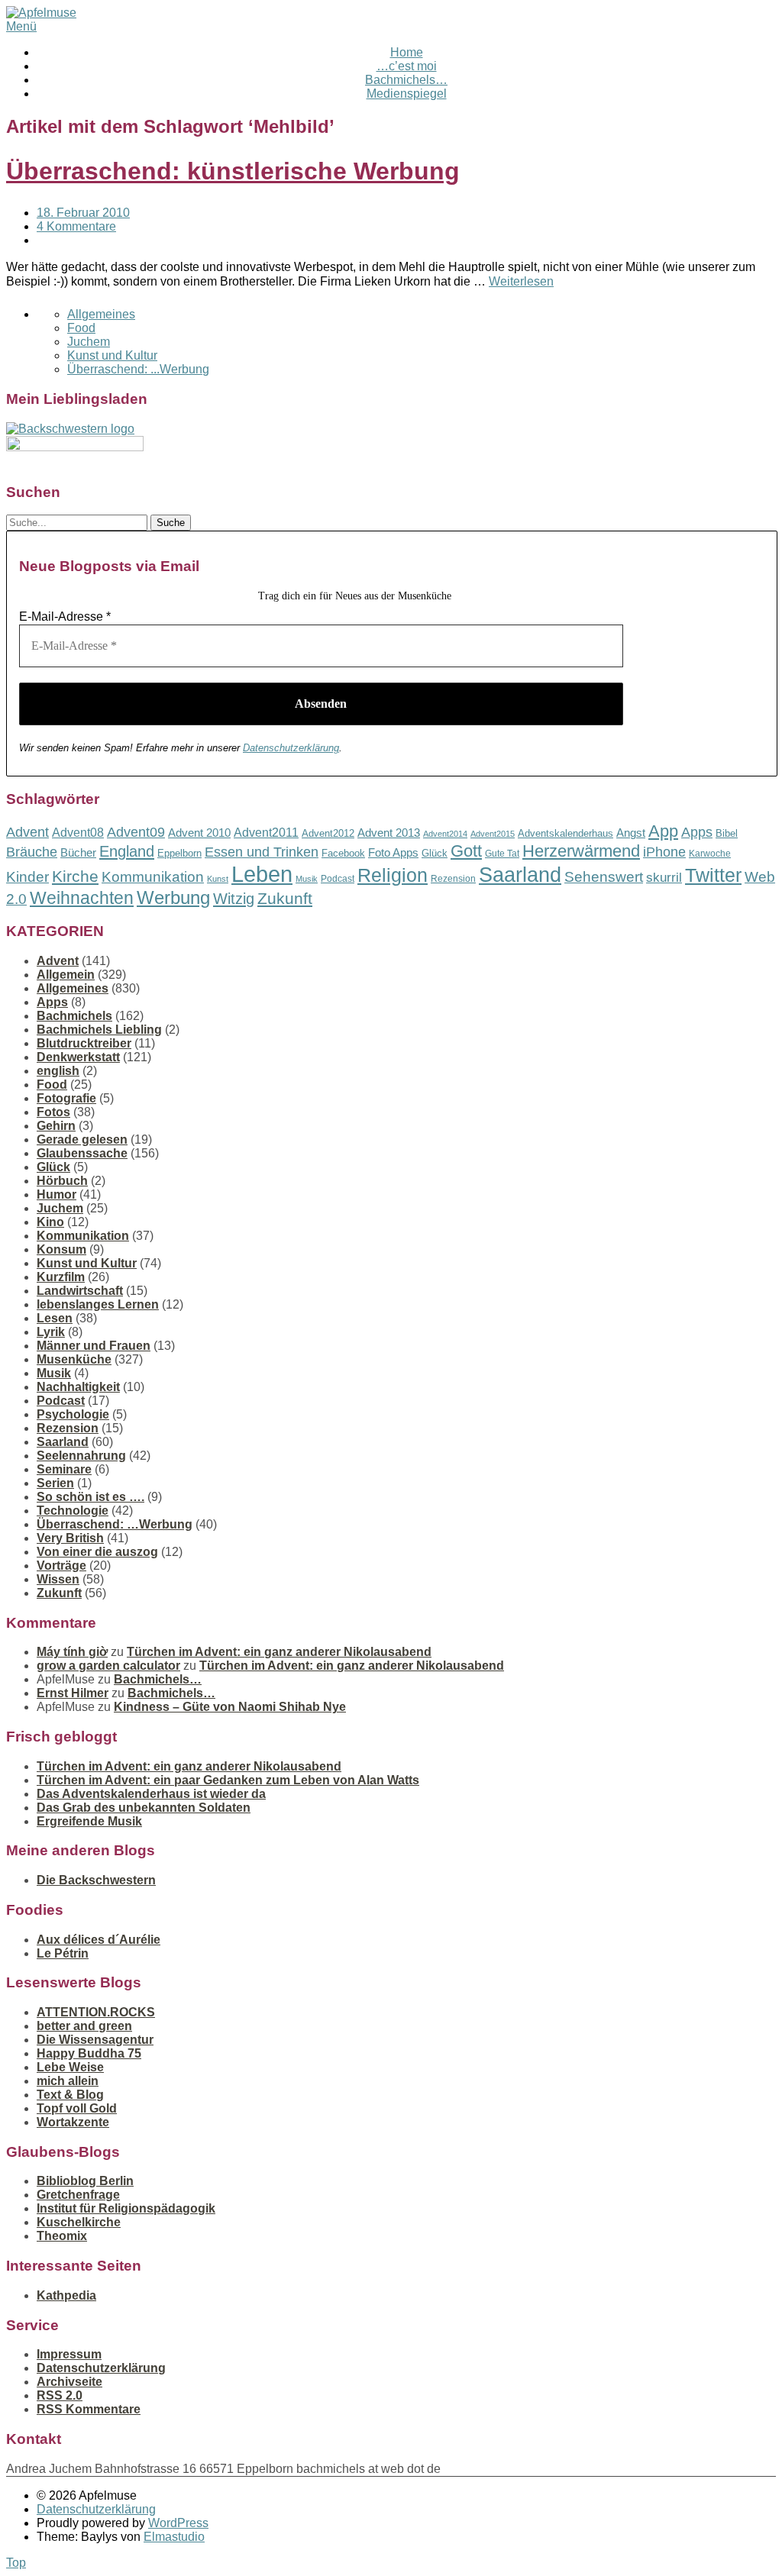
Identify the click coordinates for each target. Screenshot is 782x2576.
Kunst (218, 879)
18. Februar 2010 (83, 213)
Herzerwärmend (581, 851)
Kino (50, 1222)
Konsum (61, 1249)
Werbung (173, 897)
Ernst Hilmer (73, 1693)
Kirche (75, 876)
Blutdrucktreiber (84, 1043)
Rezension (453, 879)
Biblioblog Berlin (85, 2181)
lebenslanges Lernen (98, 1304)
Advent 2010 (199, 833)
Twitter (713, 875)
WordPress (178, 2523)
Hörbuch (62, 1181)
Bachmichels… (406, 80)
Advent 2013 (389, 833)
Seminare (64, 1469)
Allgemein (66, 975)
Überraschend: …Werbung (115, 1524)
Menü (21, 26)
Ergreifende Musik (89, 1821)
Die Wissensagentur (95, 2040)
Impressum (69, 2354)
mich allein (68, 2081)
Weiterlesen (521, 281)
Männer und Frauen (94, 1346)
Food (81, 328)
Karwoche (710, 854)
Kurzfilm (61, 1277)
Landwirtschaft (80, 1291)
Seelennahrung (81, 1456)
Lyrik (51, 1332)
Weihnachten (82, 898)
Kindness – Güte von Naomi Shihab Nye (230, 1707)
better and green (84, 2026)
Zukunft (285, 898)
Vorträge (61, 1566)
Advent (27, 832)
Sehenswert (604, 877)
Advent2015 (493, 834)
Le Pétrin (63, 1953)
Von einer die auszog (97, 1552)
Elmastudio (174, 2537)
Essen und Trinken (262, 852)
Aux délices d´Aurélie (99, 1940)
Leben (262, 874)
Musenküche (74, 1359)
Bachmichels (74, 1016)
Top (16, 2563)
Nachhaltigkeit (78, 1387)
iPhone (664, 852)
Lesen (55, 1318)
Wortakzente (73, 2122)
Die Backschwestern (96, 1880)
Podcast (338, 879)
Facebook (343, 853)
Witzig (234, 899)
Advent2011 (266, 833)
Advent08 (78, 832)
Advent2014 (445, 834)
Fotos (53, 1112)
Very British (70, 1538)
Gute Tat (502, 854)
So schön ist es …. (90, 1497)
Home (407, 52)
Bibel (727, 833)
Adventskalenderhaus (565, 833)
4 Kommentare (76, 226)
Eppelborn (179, 853)
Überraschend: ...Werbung (138, 369)
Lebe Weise (70, 2067)
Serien (55, 1483)
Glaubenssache (82, 1153)
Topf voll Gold (77, 2108)
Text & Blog (70, 2095)
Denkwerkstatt (78, 1057)
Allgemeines (101, 314)
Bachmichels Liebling (99, 1030)
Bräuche (32, 852)
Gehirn (56, 1126)
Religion (393, 875)
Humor (57, 1194)
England (127, 851)
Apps (697, 832)
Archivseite (69, 2382)
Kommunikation (153, 877)
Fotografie (66, 1098)
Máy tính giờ (72, 1652)
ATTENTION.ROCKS (96, 2012)
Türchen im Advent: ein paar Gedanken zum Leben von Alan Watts (228, 1780)
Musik (307, 879)
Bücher (78, 852)
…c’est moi (407, 66)
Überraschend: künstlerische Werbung (233, 171)
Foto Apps (393, 853)
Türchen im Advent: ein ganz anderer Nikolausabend (279, 1652)
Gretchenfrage (78, 2195)
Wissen (58, 1579)
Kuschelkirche (79, 2222)
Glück (435, 853)
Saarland (520, 875)
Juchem (89, 342)
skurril (664, 878)
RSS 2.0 (60, 2395)
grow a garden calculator (108, 1666)
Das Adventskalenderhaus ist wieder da (151, 1794)
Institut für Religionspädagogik (126, 2208)
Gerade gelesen (82, 1140)
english (58, 1071)
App (663, 831)
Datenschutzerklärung (291, 748)
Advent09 (136, 832)
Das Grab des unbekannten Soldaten (144, 1808)
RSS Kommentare (89, 2409)
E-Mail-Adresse (65, 617)
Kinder (27, 877)
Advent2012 (328, 833)
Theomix (62, 2236)
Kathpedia (66, 2295)
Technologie (73, 1511)
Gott (466, 851)
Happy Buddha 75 (89, 2053)
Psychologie (73, 1414)
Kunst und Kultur (112, 355)
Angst (631, 833)
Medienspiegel (407, 94)
